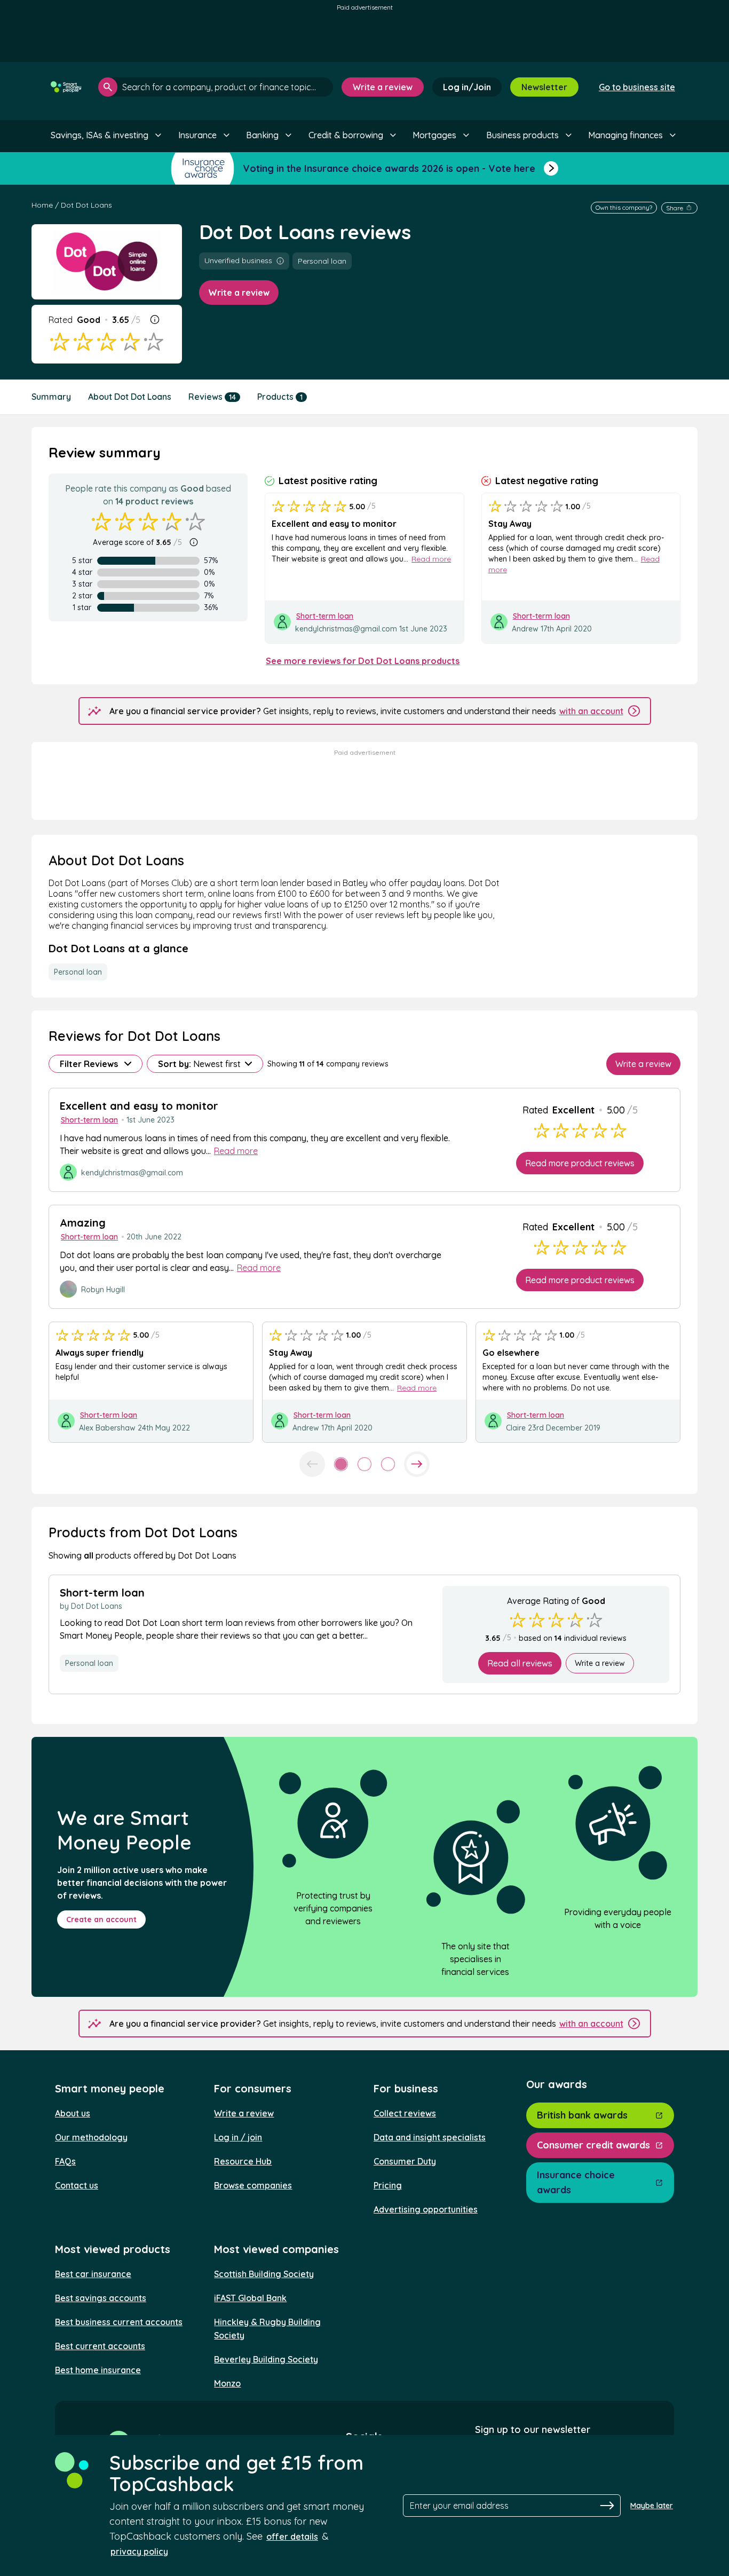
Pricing (388, 2185)
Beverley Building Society (266, 2359)
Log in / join (238, 2137)
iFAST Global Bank (250, 2298)
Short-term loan (325, 616)
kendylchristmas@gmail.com (346, 629)
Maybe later (652, 2506)
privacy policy (139, 2551)
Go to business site (637, 87)
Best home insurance (98, 2370)
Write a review (383, 87)
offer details (292, 2537)
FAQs (65, 2161)
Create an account (101, 1919)
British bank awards (582, 2115)
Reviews (212, 397)
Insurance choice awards (576, 2182)
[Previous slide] (312, 1464)
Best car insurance (93, 2274)
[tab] (341, 1464)
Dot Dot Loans (86, 205)
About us (73, 2113)
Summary (51, 397)
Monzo (227, 2383)
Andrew (525, 629)
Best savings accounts (101, 2298)
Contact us (77, 2185)
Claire (516, 1428)
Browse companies (253, 2185)
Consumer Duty (405, 2161)
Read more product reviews (580, 1163)
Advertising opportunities (426, 2209)
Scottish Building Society (264, 2274)
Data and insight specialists (430, 2137)
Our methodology (91, 2137)
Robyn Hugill (103, 1290)
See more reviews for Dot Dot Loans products (363, 661)
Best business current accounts (119, 2322)
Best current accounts (100, 2346)
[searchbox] (216, 87)
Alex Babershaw (107, 1428)
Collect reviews (405, 2113)
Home (42, 205)
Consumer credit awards (593, 2145)
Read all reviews (520, 1663)
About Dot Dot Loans (130, 397)
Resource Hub (243, 2161)
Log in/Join (467, 87)
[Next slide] (417, 1464)
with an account (591, 711)
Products (280, 397)
